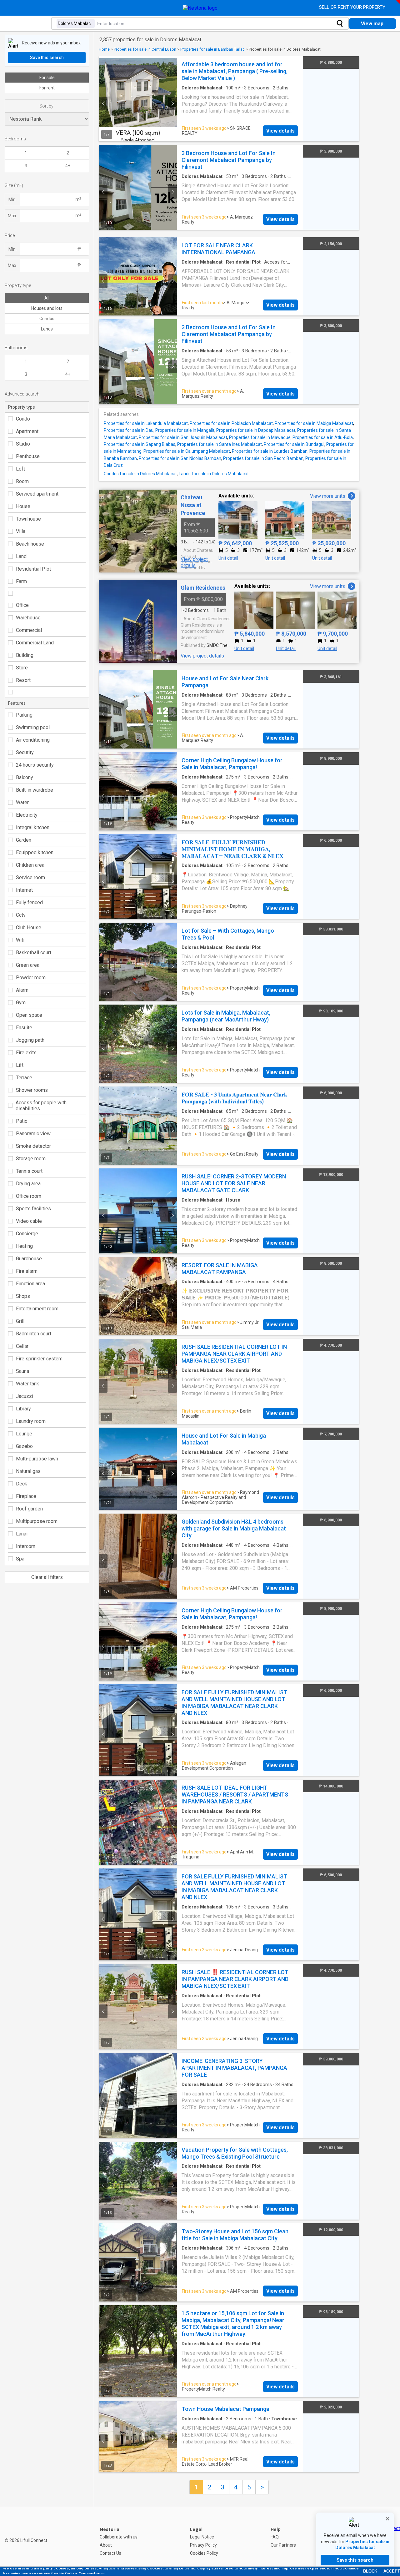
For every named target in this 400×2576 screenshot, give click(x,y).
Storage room (31, 1159)
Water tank (27, 1384)
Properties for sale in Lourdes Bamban (270, 451)
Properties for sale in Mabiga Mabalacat (314, 423)
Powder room (31, 978)
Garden (24, 840)
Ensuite (24, 1028)
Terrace (24, 1078)
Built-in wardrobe (35, 790)
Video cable (29, 1221)
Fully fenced (29, 902)
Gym (21, 1003)
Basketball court (34, 953)
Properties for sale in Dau (129, 430)
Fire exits (26, 1053)
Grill (20, 1321)
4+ (68, 166)
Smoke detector (33, 1146)
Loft (20, 469)
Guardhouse (29, 1259)
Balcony (25, 777)
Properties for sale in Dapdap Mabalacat (256, 430)
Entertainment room (37, 1309)
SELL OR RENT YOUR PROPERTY (353, 7)
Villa (21, 531)
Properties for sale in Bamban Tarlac (212, 49)
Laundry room (31, 1421)
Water (22, 802)
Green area (28, 965)
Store (22, 668)
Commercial (29, 630)
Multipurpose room (37, 1521)
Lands (47, 329)
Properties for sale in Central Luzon (145, 49)
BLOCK (370, 2571)
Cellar (22, 1346)
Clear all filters (47, 1577)
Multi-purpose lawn (37, 1459)
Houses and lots (47, 308)
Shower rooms (32, 1090)
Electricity (27, 815)
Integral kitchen (33, 827)
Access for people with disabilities (41, 1106)
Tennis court (29, 1171)
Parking (24, 715)
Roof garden (29, 1509)
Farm (21, 581)
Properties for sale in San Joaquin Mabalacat (183, 437)
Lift (20, 1065)
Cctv (21, 915)
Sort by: (47, 106)
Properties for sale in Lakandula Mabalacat (146, 423)
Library (23, 1409)
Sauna (22, 1371)
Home (104, 49)
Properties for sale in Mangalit (185, 430)
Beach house (30, 544)
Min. (12, 199)
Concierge (27, 1234)
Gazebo (24, 1446)
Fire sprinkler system (39, 1359)
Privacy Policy (203, 2545)
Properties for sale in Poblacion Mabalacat (231, 423)
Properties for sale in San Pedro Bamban (263, 458)
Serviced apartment (37, 494)
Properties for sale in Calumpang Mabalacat (187, 451)
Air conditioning (33, 740)
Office (22, 605)
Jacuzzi (25, 1396)
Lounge (24, 1434)
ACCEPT (392, 2571)
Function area (30, 1284)
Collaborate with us (119, 2537)
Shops (23, 1296)
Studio (23, 444)
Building (25, 655)
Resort (23, 680)
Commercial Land (35, 643)
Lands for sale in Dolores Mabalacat (214, 474)
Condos (47, 319)
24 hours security (35, 765)
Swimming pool (33, 727)
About (106, 2545)
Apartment (27, 431)
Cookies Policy (204, 2553)
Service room (30, 877)
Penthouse (28, 456)
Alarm (22, 990)
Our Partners (283, 2545)
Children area (30, 865)
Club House (29, 928)
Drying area (28, 1184)
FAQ (275, 2537)
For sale (47, 78)
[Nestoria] (200, 8)
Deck (22, 1484)
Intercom (26, 1546)
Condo (23, 419)
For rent (47, 88)
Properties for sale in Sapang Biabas (140, 444)
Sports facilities (33, 1209)
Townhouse (28, 519)
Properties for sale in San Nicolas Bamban (180, 458)
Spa (20, 1559)
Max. (12, 216)
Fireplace (26, 1496)
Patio (22, 1121)
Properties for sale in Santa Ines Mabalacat (220, 444)
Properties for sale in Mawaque (260, 437)
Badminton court (34, 1334)
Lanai (22, 1534)
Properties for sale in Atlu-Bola (323, 437)
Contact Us (110, 2553)
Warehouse (28, 618)
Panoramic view (33, 1134)
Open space (29, 1015)
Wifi (20, 940)
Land (21, 556)
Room (22, 481)
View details (280, 131)
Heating (24, 1246)
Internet (24, 890)
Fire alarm (27, 1271)
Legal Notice (202, 2537)
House (23, 506)
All (47, 298)
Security (25, 752)
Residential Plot (33, 569)
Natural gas (28, 1471)
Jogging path (30, 1040)
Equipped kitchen (35, 852)
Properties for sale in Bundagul (294, 444)
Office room (29, 1196)
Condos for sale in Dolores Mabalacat (140, 474)
